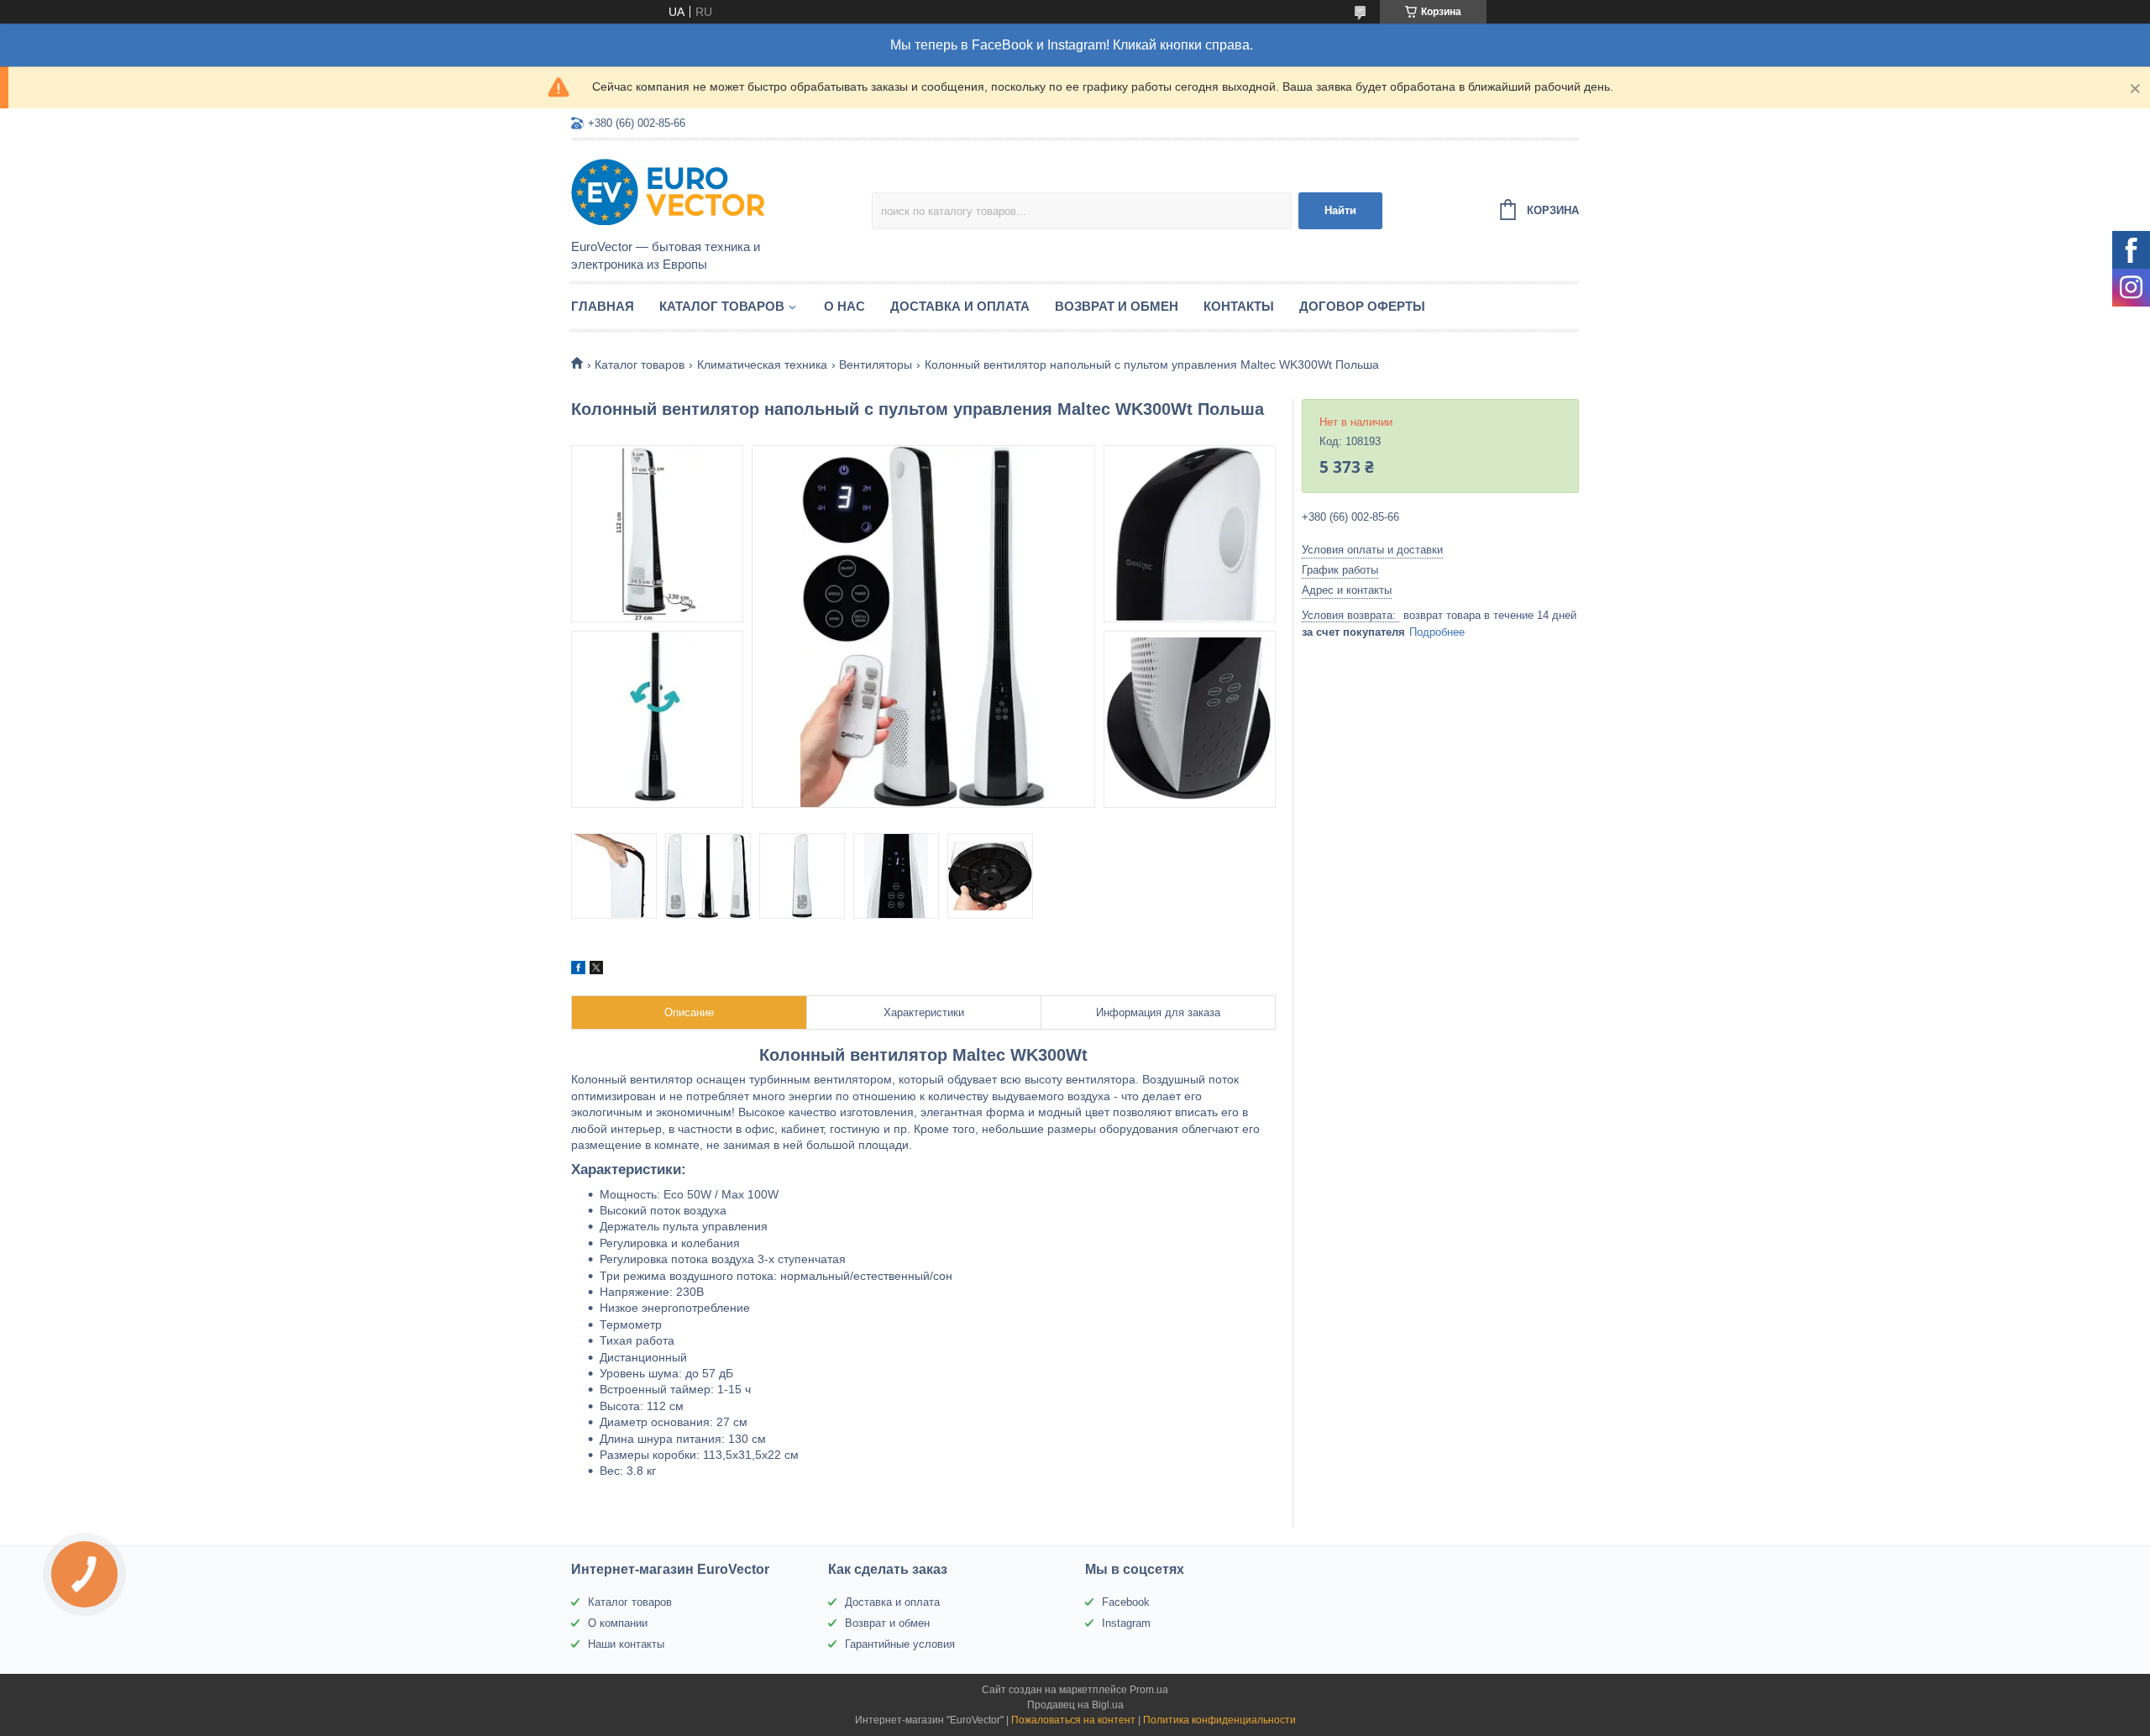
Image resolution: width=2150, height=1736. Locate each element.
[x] (596, 970)
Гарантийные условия (900, 1644)
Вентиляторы (876, 365)
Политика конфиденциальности (1219, 1720)
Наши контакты (626, 1644)
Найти (1340, 210)
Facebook (1126, 1602)
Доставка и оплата (960, 306)
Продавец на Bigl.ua (1075, 1705)
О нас (844, 306)
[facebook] (578, 970)
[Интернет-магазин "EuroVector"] (718, 191)
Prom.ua (1149, 1690)
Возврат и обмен (1117, 306)
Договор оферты (1362, 306)
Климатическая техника (762, 365)
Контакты (1239, 306)
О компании (618, 1623)
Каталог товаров (722, 306)
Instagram (1126, 1623)
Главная (603, 306)
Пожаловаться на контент (1073, 1720)
